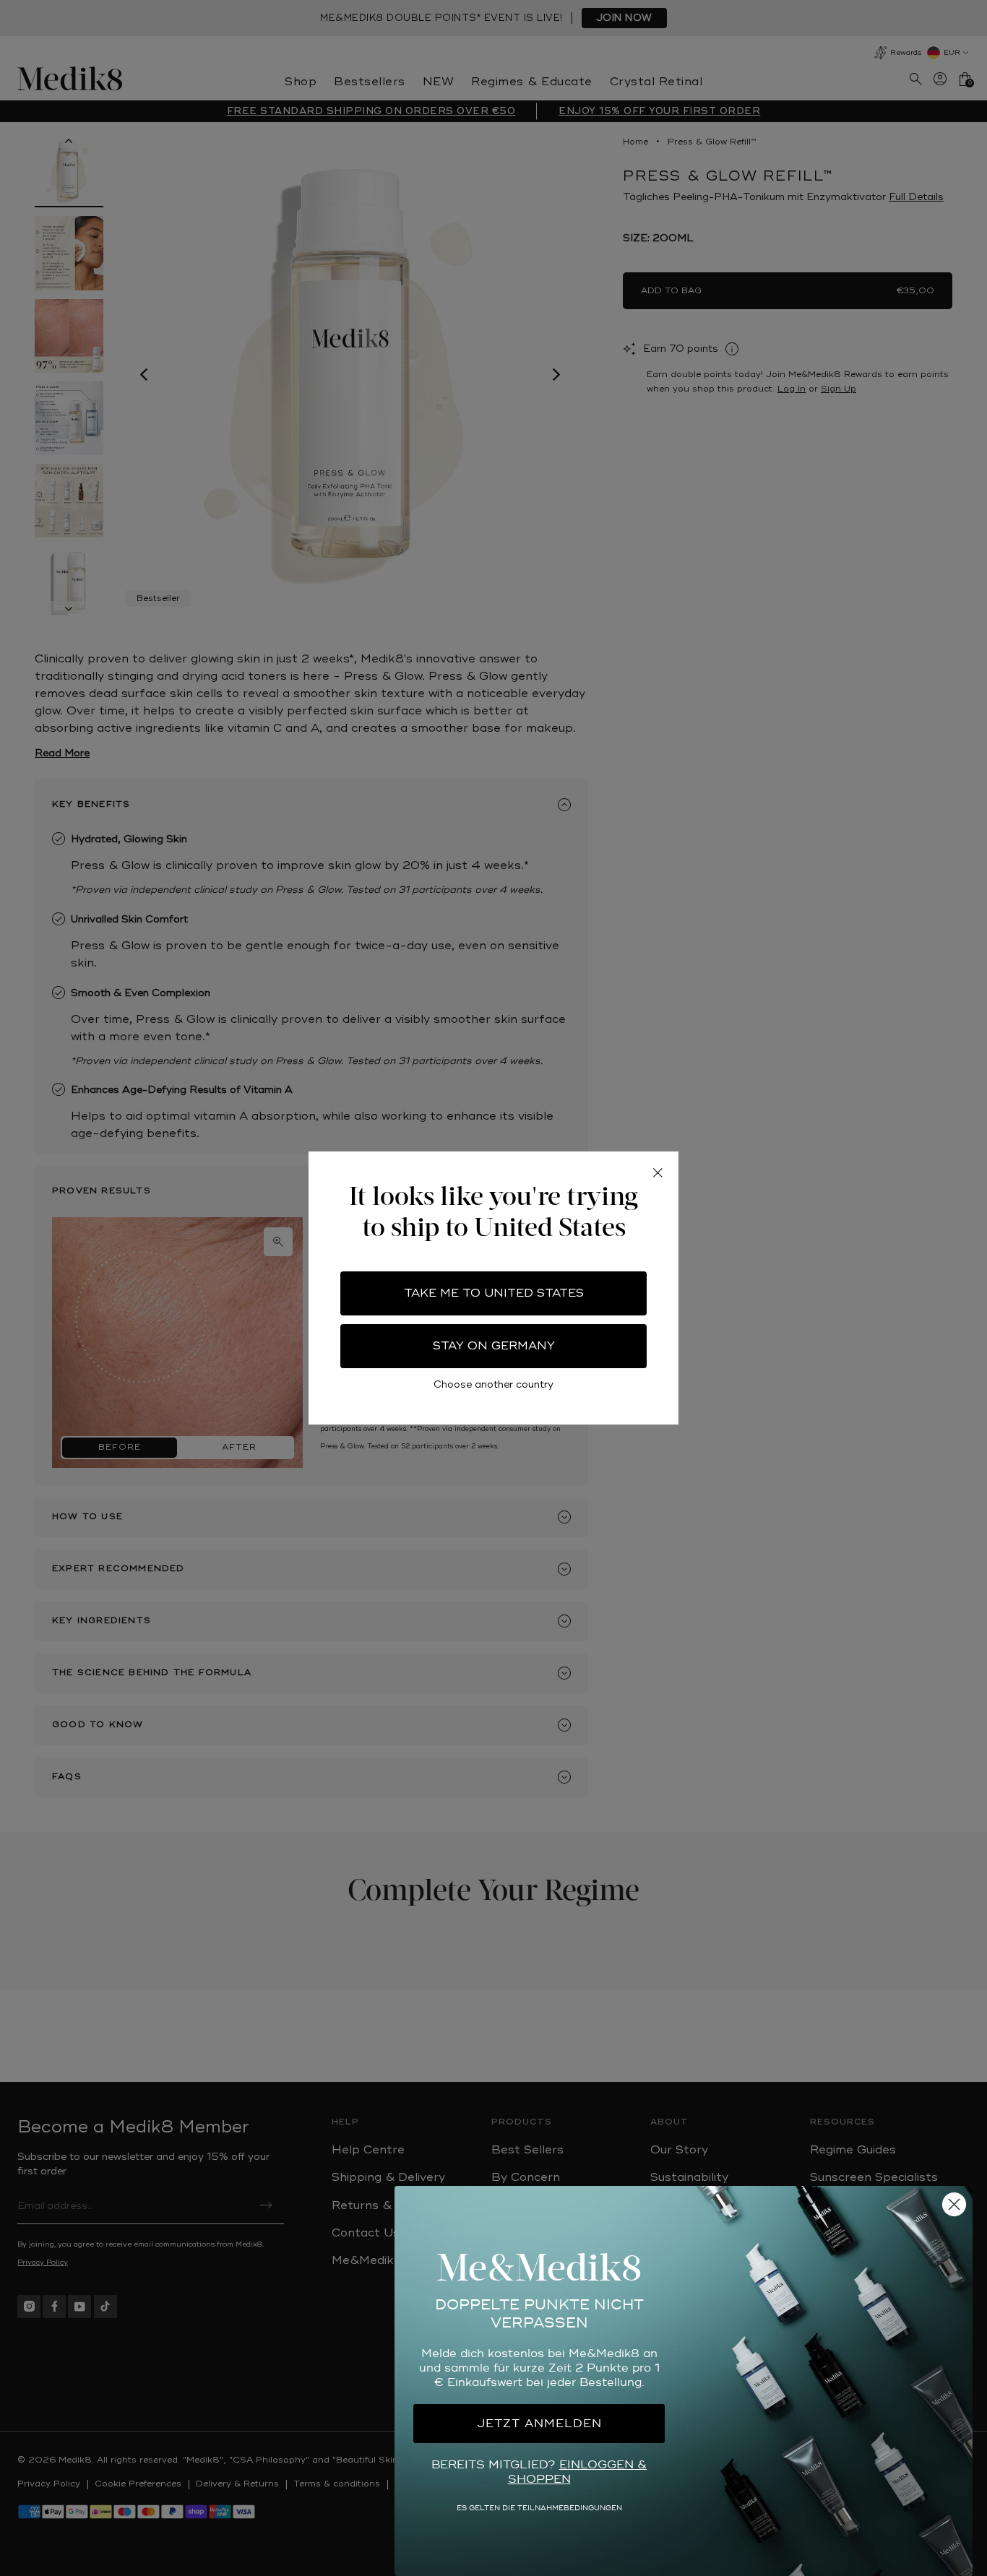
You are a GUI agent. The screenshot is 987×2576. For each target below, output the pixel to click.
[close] (658, 1172)
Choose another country (493, 1384)
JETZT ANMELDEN (539, 2424)
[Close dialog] (954, 2204)
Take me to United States (494, 1293)
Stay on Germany (494, 1346)
